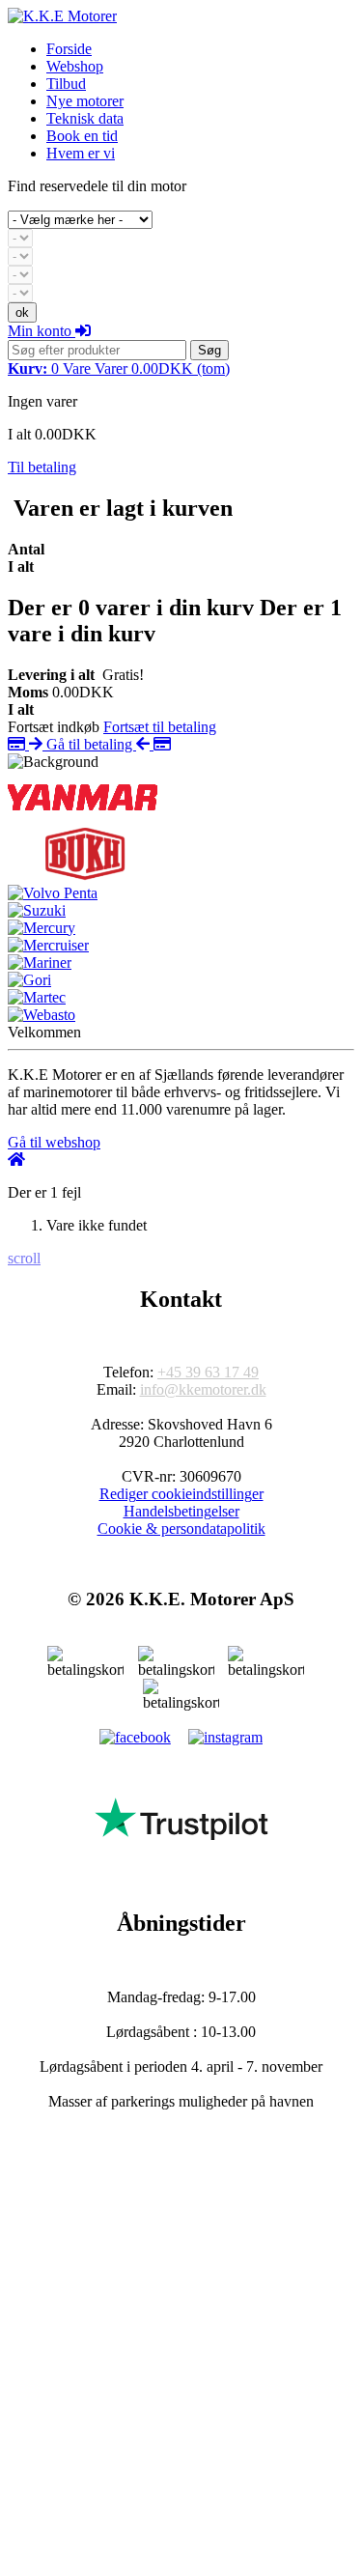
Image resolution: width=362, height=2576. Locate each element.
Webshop (75, 66)
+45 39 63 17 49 (208, 1372)
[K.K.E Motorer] (62, 16)
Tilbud (66, 84)
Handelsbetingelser (181, 1511)
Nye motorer (85, 101)
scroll (24, 1258)
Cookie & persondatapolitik (181, 1529)
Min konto (42, 331)
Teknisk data (85, 118)
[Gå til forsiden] (16, 1160)
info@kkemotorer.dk (203, 1389)
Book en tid (82, 136)
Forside (69, 49)
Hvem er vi (81, 153)
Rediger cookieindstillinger (181, 1494)
